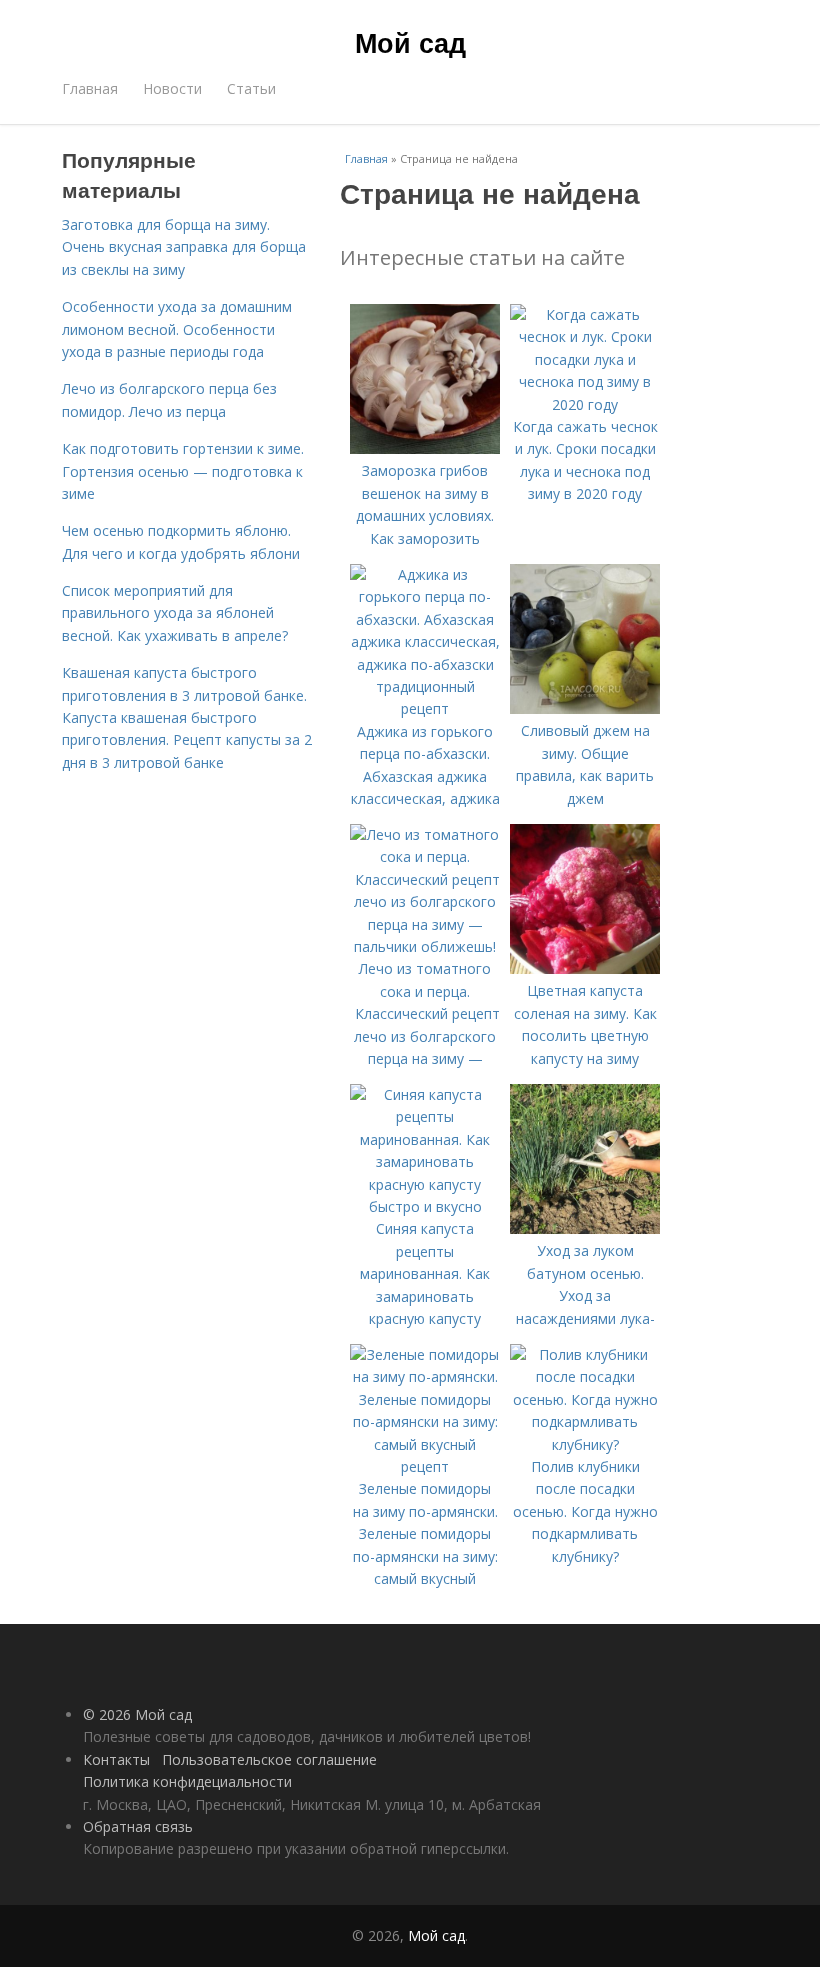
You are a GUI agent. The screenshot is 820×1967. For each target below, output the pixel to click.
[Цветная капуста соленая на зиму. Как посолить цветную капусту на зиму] (585, 968)
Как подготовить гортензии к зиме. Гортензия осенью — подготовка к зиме (183, 471)
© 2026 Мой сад (137, 1714)
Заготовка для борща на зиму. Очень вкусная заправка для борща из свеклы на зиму (184, 247)
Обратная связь (138, 1826)
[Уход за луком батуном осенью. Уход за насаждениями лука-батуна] (585, 1228)
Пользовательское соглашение (269, 1759)
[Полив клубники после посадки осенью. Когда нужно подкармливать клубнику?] (585, 1444)
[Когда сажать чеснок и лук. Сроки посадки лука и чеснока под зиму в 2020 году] (585, 404)
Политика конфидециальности (187, 1781)
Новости (172, 88)
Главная (90, 88)
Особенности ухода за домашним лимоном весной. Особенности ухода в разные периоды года (177, 329)
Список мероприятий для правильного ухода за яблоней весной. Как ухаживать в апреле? (175, 613)
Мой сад (410, 42)
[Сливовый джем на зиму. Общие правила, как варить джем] (585, 708)
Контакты (116, 1759)
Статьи (251, 88)
